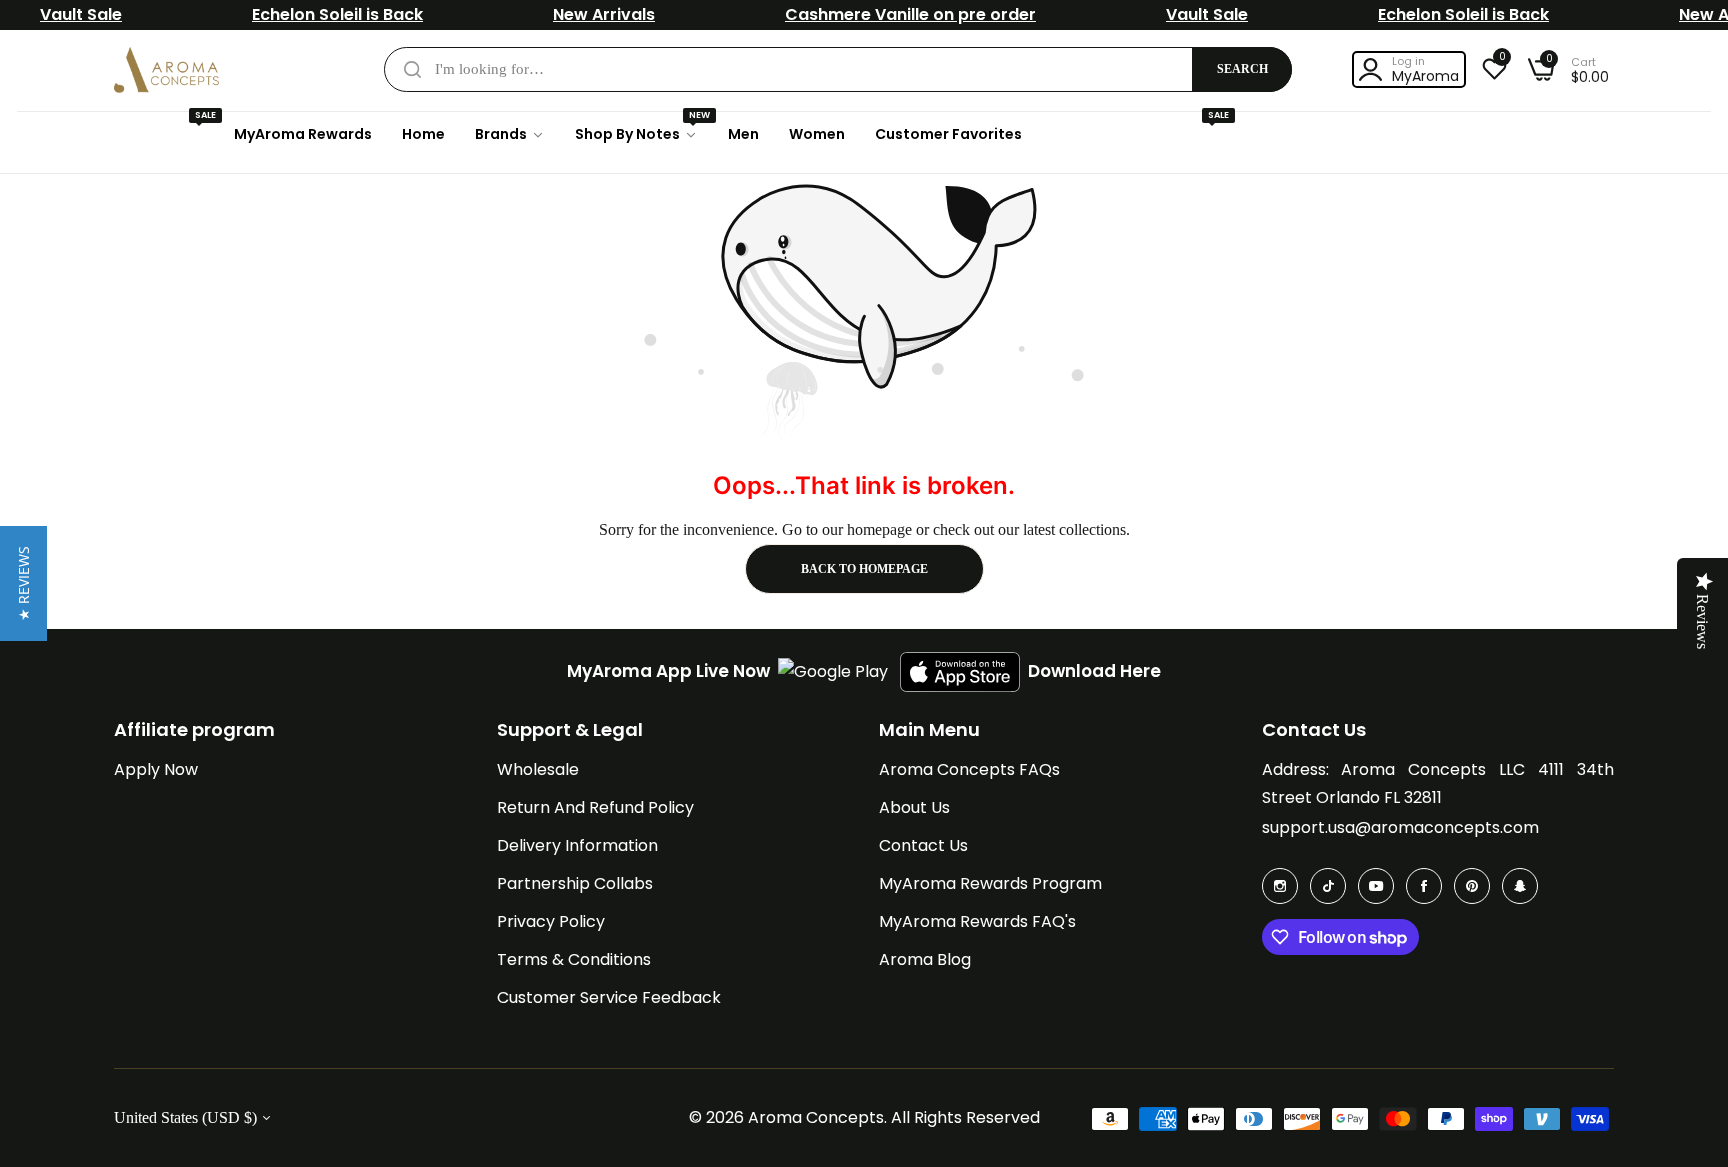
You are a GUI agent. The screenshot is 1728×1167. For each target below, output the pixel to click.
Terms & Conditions (574, 959)
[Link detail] (1280, 886)
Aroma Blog (925, 959)
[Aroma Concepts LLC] (166, 70)
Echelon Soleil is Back (337, 14)
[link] (510, 134)
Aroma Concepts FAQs (969, 769)
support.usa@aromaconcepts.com (1400, 827)
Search (1242, 69)
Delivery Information (577, 845)
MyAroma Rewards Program (990, 883)
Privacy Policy (551, 921)
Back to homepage (864, 569)
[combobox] (838, 69)
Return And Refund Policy (595, 807)
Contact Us (923, 845)
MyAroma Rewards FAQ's (977, 921)
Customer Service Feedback (609, 997)
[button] (23, 583)
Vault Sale (81, 14)
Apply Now (156, 769)
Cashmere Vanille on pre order (910, 14)
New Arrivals (604, 14)
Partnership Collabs (575, 883)
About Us (914, 807)
